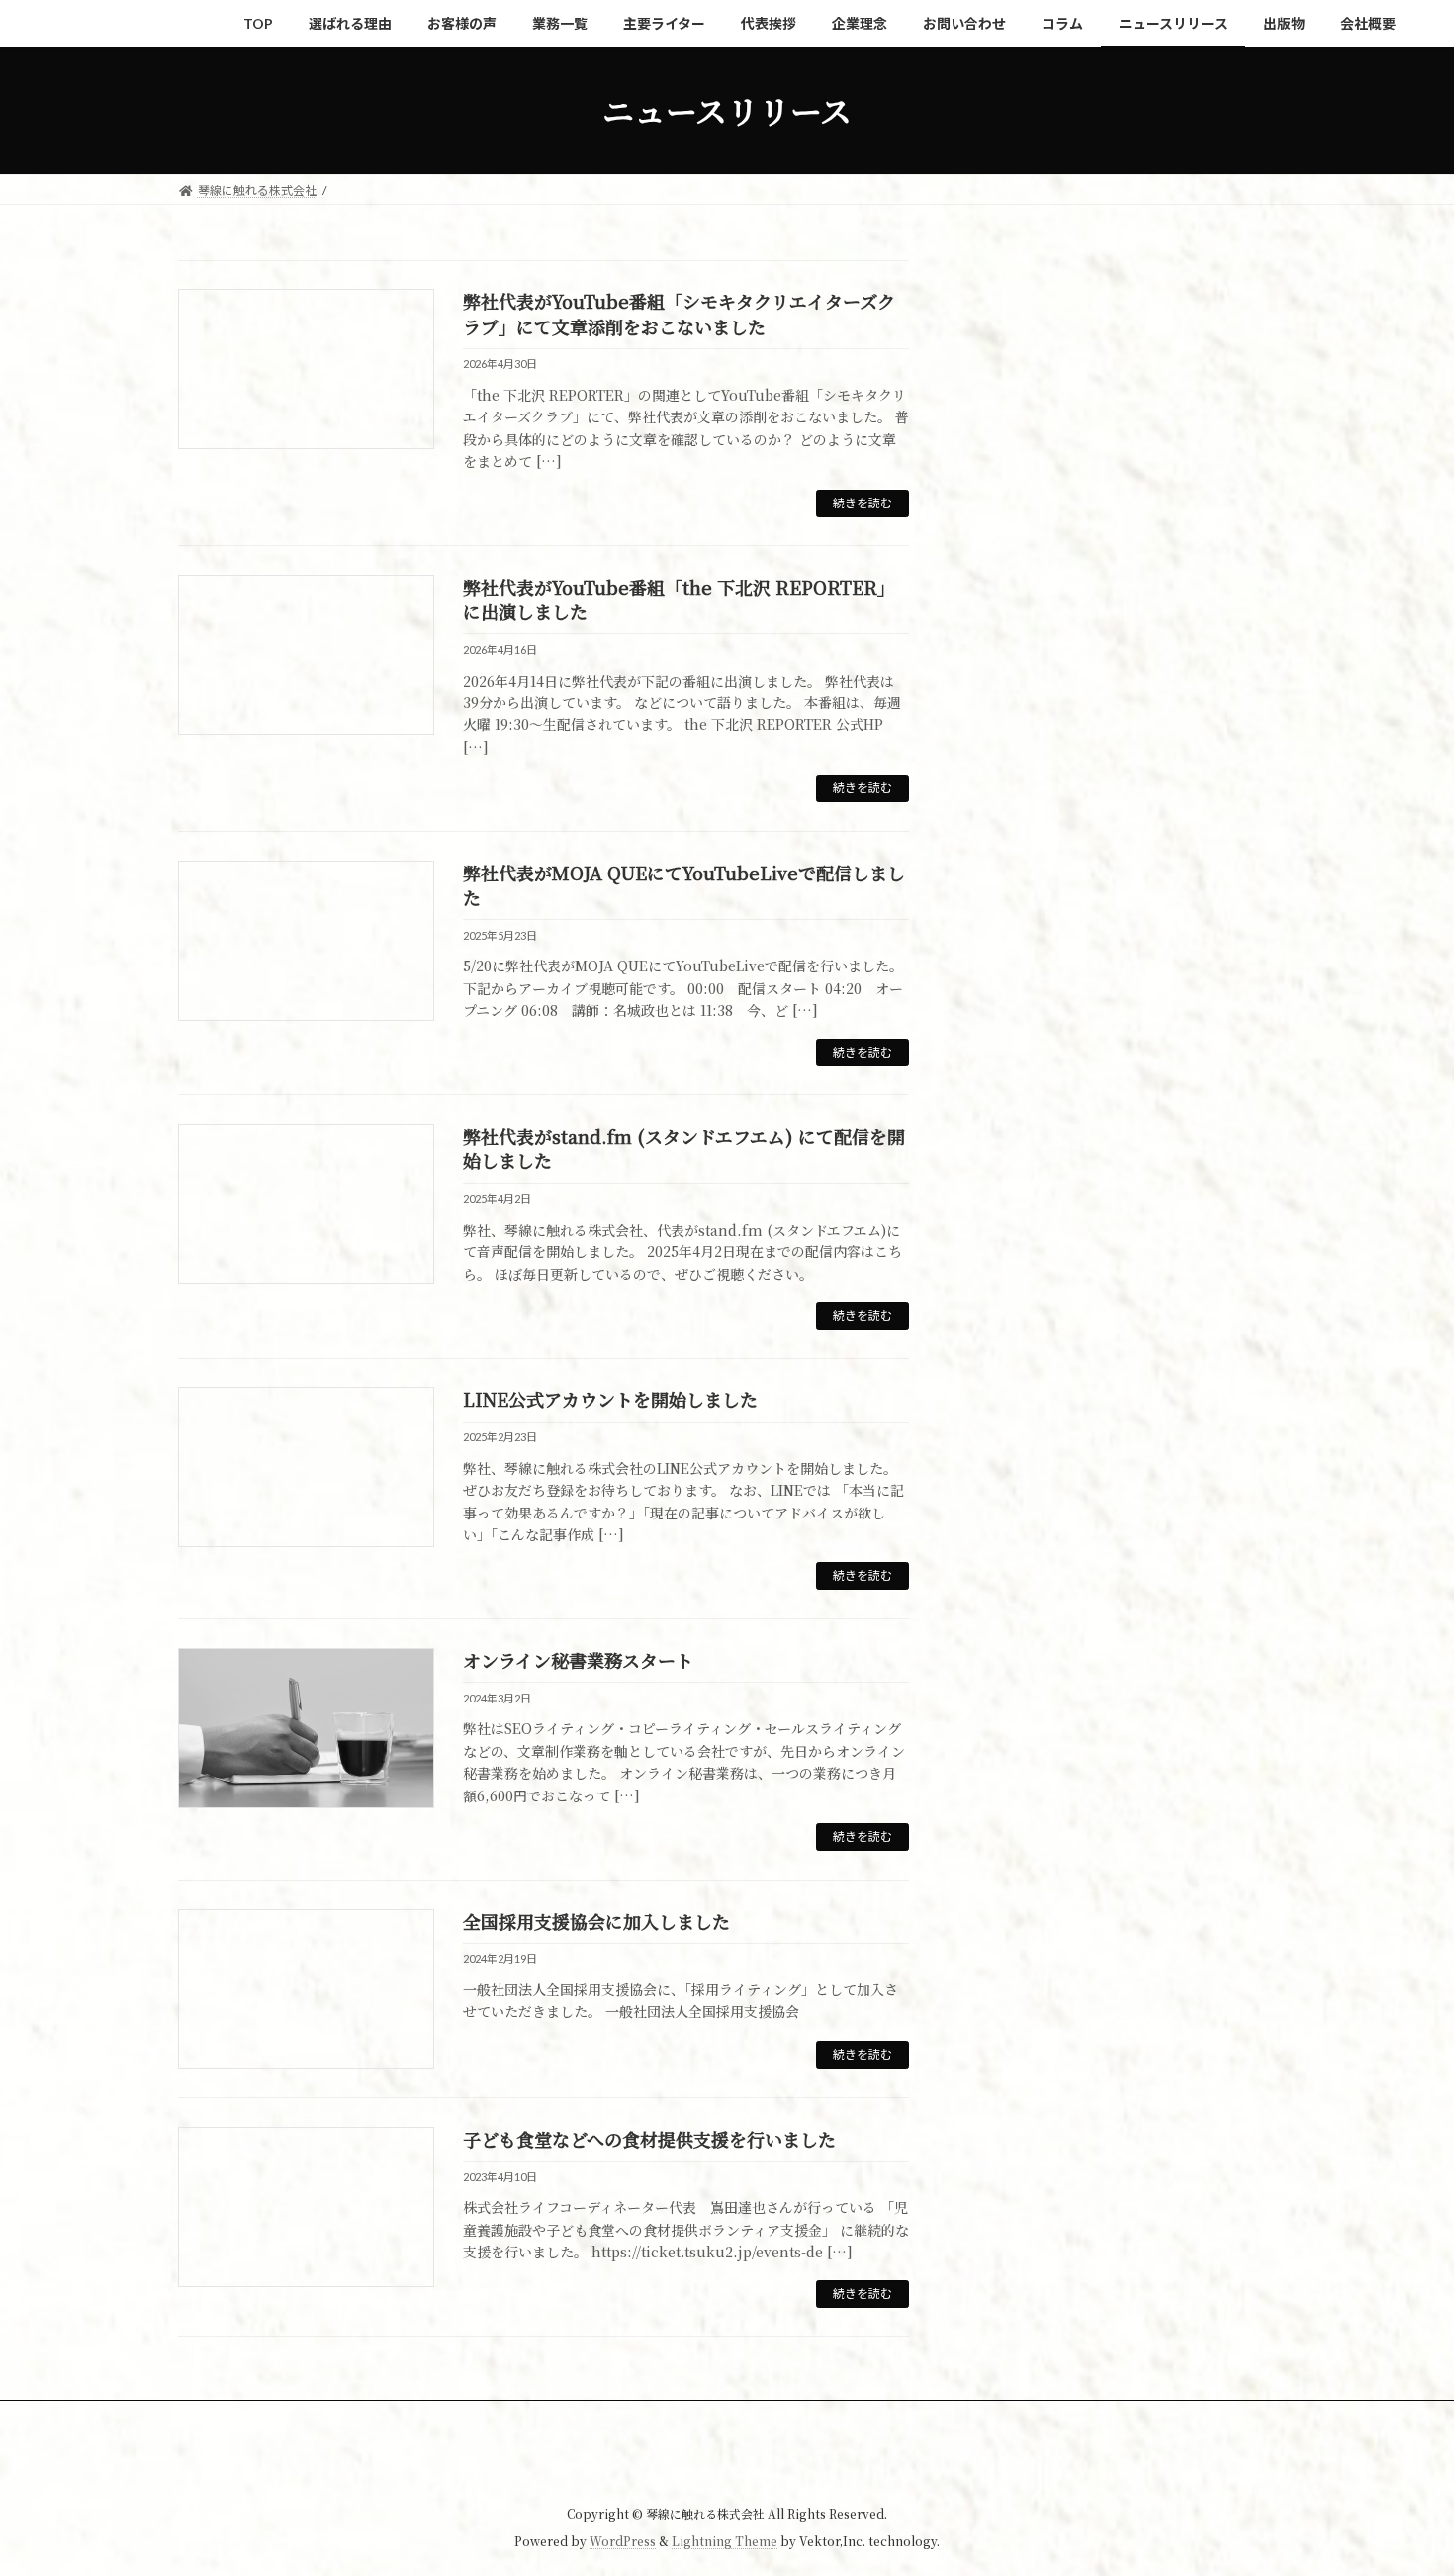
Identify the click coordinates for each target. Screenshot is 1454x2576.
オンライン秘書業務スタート (578, 1660)
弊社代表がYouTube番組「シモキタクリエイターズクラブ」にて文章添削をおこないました (679, 313)
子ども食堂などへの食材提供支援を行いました (649, 2139)
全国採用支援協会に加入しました (596, 1921)
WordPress (623, 2542)
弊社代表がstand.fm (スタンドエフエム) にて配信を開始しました (684, 1148)
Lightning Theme (725, 2542)
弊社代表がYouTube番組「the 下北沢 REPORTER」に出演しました (679, 599)
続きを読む (863, 503)
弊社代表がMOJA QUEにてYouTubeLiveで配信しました (684, 885)
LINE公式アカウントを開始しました (610, 1399)
